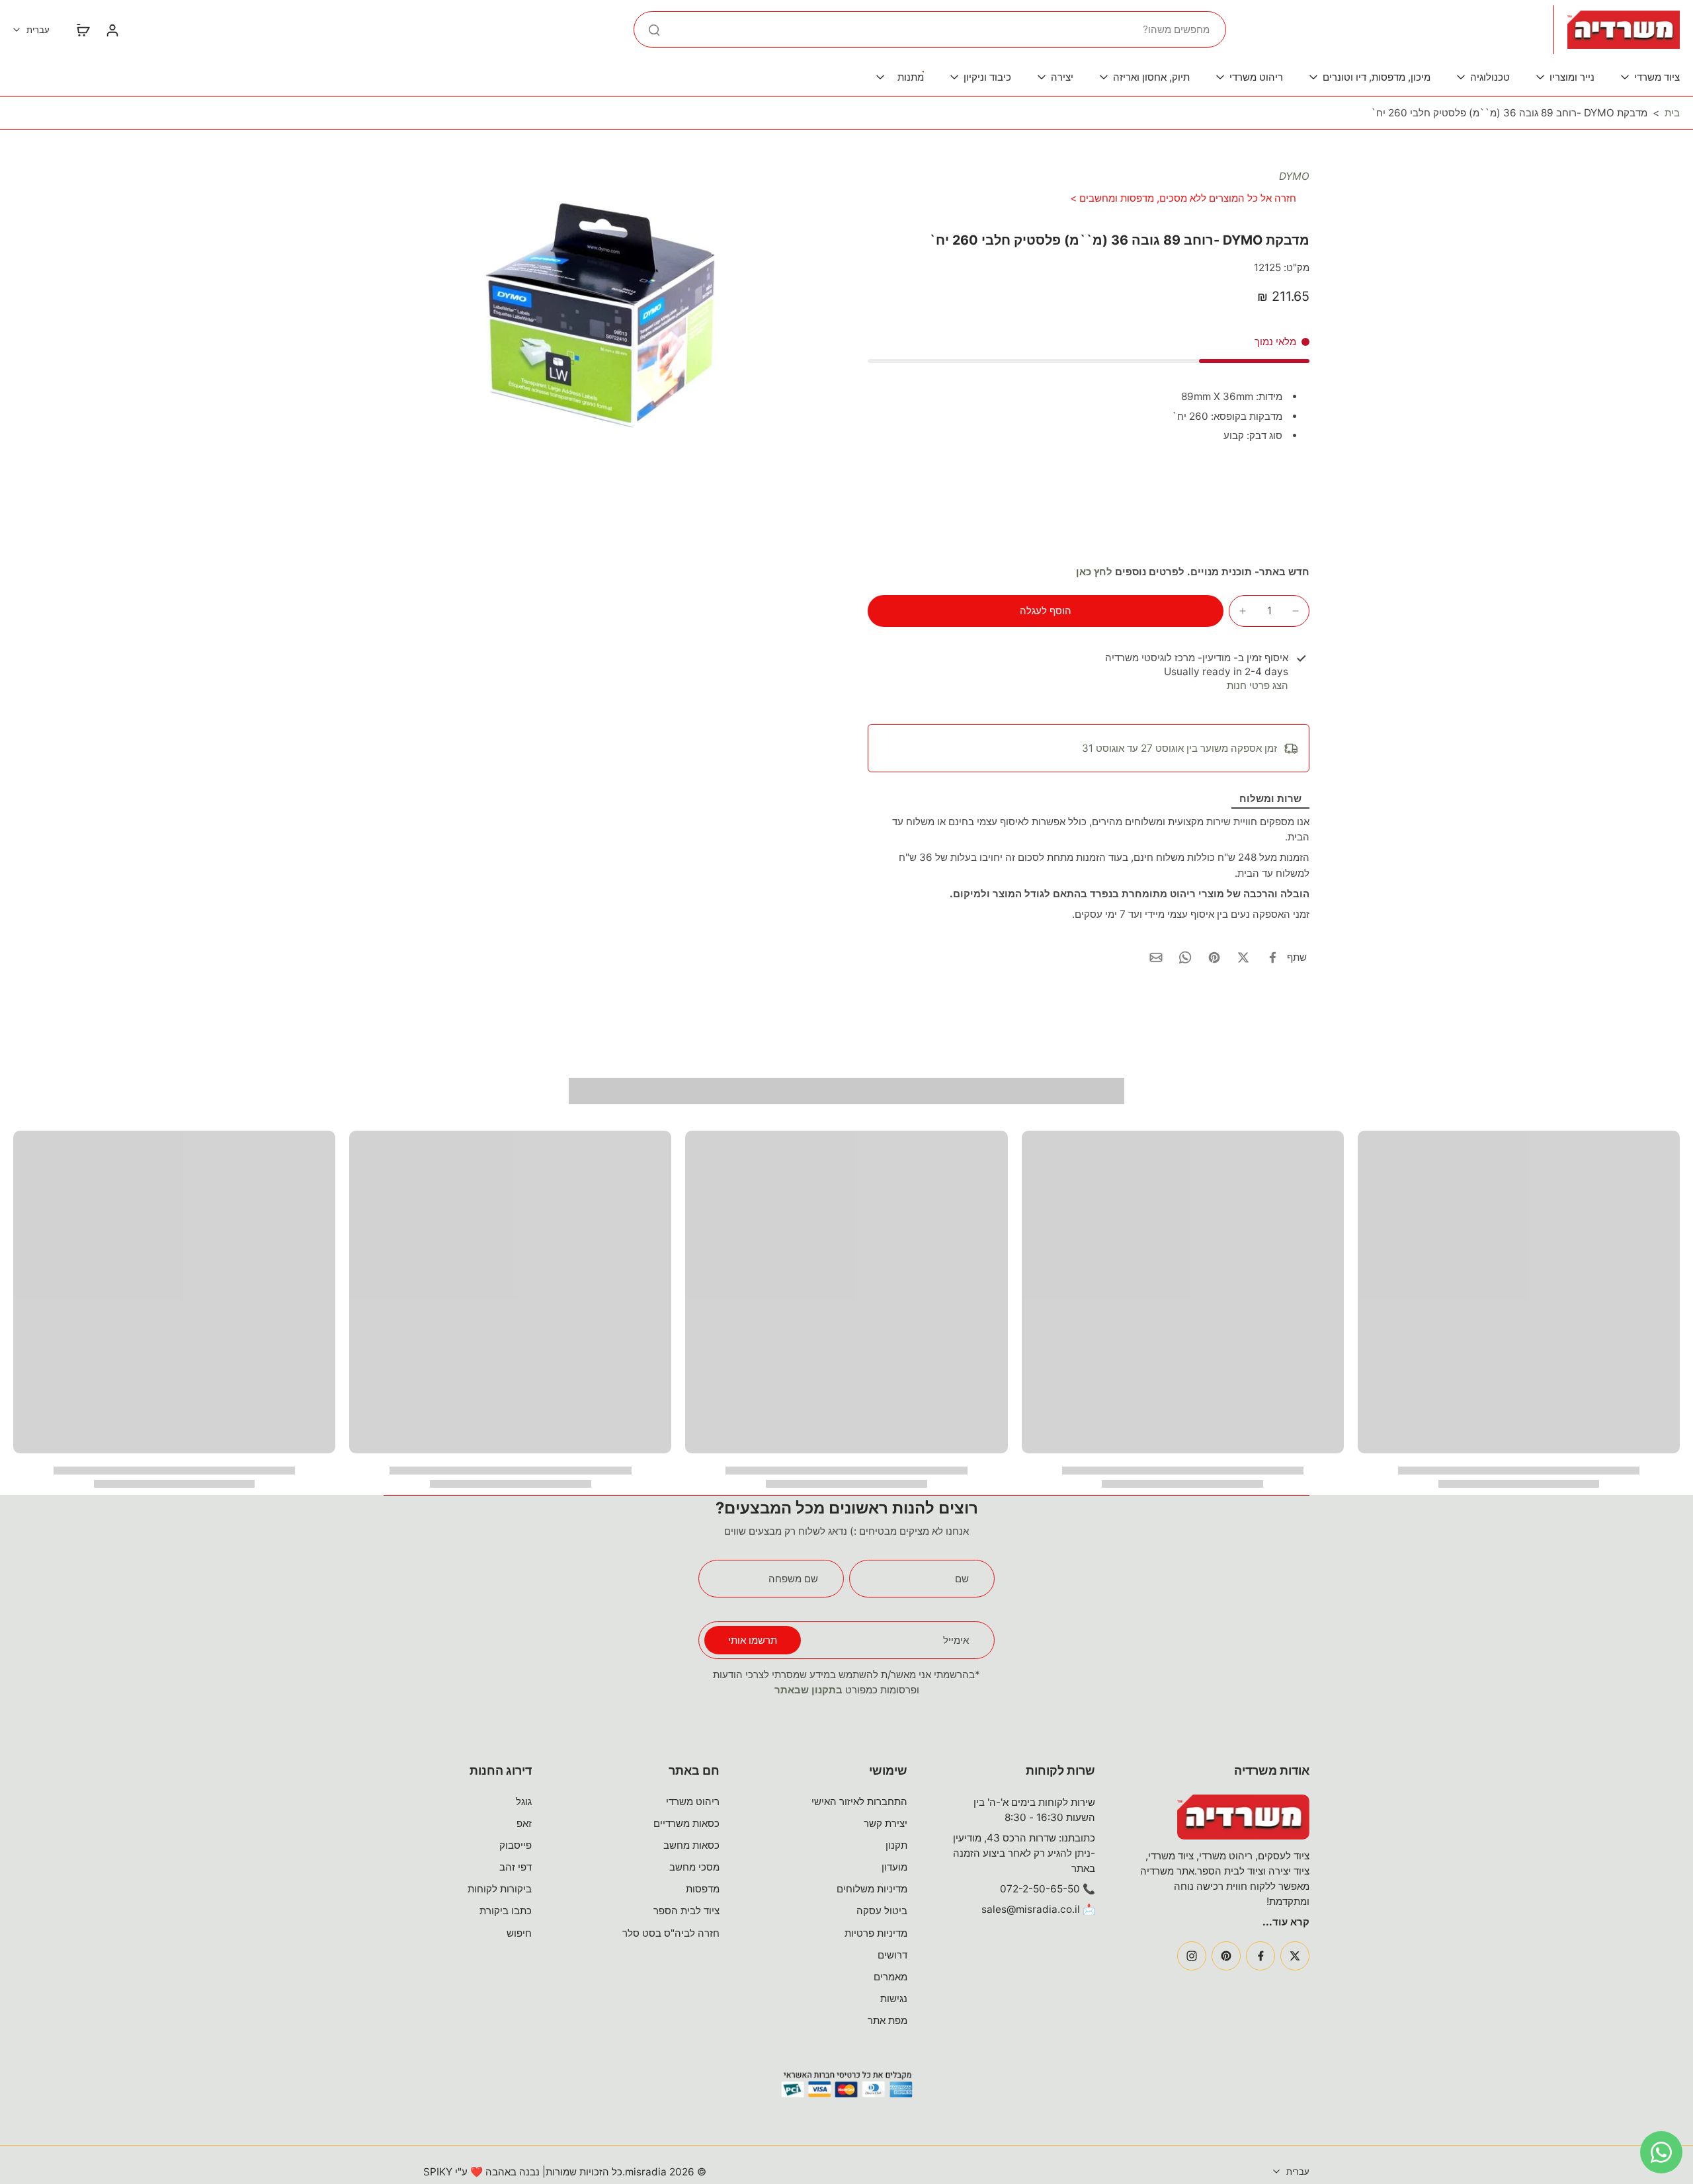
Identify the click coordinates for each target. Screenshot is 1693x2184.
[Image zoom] (604, 317)
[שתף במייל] (1156, 957)
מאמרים (890, 1977)
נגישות (894, 1999)
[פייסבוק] (1260, 1956)
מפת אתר (888, 2020)
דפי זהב (516, 1867)
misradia (646, 2172)
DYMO (1294, 176)
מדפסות (703, 1889)
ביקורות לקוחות (500, 1889)
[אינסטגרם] (1192, 1956)
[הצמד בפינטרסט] (1214, 957)
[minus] (1296, 611)
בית (1672, 113)
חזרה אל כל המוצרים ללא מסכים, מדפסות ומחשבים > (1183, 198)
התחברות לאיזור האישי (859, 1801)
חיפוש (519, 1933)
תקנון (896, 1845)
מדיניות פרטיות (876, 1933)
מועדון (894, 1867)
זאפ (524, 1823)
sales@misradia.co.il (1031, 1909)
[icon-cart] (83, 30)
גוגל (524, 1801)
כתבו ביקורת (506, 1911)
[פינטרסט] (1226, 1956)
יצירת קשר (886, 1823)
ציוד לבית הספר (686, 1911)
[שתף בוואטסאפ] (1185, 957)
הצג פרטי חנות (1258, 685)
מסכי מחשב (694, 1867)
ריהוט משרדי (693, 1801)
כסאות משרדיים (686, 1823)
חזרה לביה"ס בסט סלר (671, 1933)
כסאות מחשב (691, 1845)
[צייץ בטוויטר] (1243, 957)
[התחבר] (112, 30)
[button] (1046, 611)
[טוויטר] (1295, 1956)
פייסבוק (516, 1845)
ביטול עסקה (882, 1911)
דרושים (892, 1955)
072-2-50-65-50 (1040, 1889)
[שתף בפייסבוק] (1272, 957)
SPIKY (438, 2172)
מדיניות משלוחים (872, 1889)
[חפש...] (654, 30)
